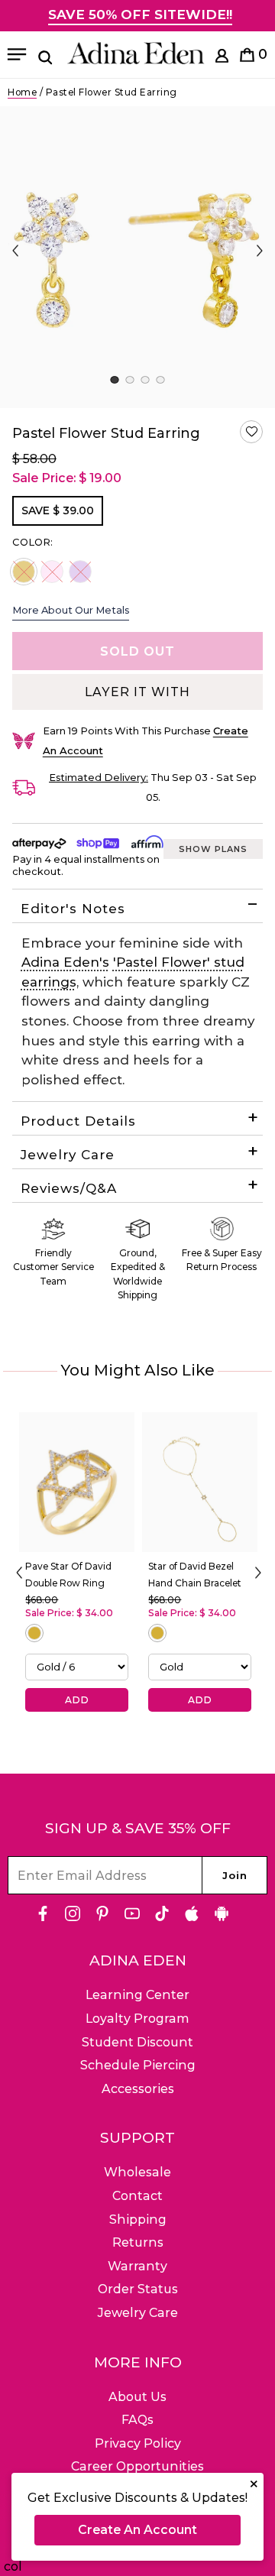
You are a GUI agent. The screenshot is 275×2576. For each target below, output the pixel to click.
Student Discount (137, 2042)
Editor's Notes (73, 909)
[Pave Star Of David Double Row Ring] (77, 1482)
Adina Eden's (65, 962)
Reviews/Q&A (69, 1188)
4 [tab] (160, 380)
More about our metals (71, 610)
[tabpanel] (137, 257)
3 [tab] (145, 380)
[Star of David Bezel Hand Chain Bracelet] (200, 1482)
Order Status (138, 2289)
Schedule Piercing (138, 2065)
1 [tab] (114, 380)
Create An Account (137, 2530)
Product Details (78, 1121)
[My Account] (222, 58)
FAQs (137, 2420)
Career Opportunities (137, 2466)
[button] (251, 432)
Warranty (137, 2266)
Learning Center (137, 1995)
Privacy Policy (138, 2443)
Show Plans (213, 849)
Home (22, 92)
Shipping (138, 2220)
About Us (137, 2397)
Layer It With (137, 692)
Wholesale (137, 2172)
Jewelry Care (68, 1155)
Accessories (138, 2089)
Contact (137, 2196)
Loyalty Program (137, 2019)
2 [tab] (129, 380)
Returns (138, 2242)
